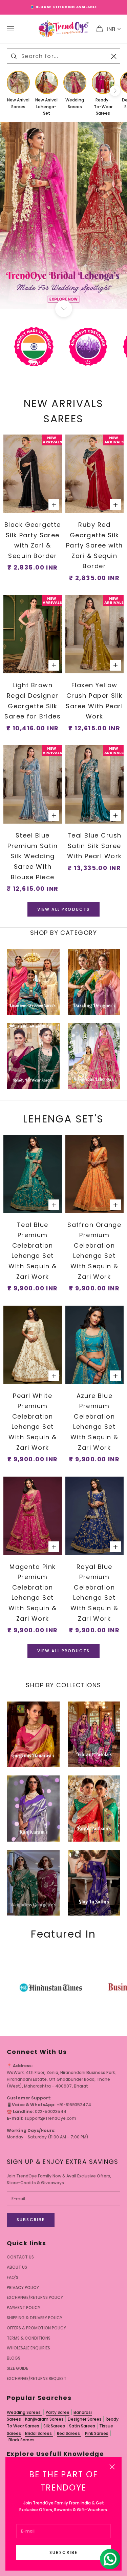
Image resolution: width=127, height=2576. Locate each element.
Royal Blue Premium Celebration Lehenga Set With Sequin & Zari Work (94, 1593)
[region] (63, 215)
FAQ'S (13, 2277)
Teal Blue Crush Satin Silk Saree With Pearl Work (94, 846)
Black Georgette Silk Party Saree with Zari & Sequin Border (33, 540)
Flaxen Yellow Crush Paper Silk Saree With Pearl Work (94, 701)
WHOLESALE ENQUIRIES (28, 2348)
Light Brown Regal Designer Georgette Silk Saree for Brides (33, 701)
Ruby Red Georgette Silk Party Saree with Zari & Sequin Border (94, 545)
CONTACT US (20, 2257)
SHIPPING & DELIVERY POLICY (35, 2318)
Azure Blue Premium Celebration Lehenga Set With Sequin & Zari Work (94, 1422)
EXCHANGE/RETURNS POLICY (35, 2297)
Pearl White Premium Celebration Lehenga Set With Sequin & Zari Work (33, 1422)
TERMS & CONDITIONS (29, 2338)
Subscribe (63, 2552)
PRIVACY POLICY (23, 2287)
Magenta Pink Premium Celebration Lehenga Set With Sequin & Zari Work (33, 1593)
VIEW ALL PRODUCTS (64, 909)
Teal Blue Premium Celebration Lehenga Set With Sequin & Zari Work (33, 1251)
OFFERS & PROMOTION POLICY (36, 2328)
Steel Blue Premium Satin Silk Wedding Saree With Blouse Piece (33, 856)
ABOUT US (17, 2267)
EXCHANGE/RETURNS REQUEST (37, 2378)
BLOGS (14, 2358)
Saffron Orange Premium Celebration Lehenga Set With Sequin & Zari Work (94, 1251)
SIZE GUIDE (17, 2368)
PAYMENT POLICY (24, 2308)
